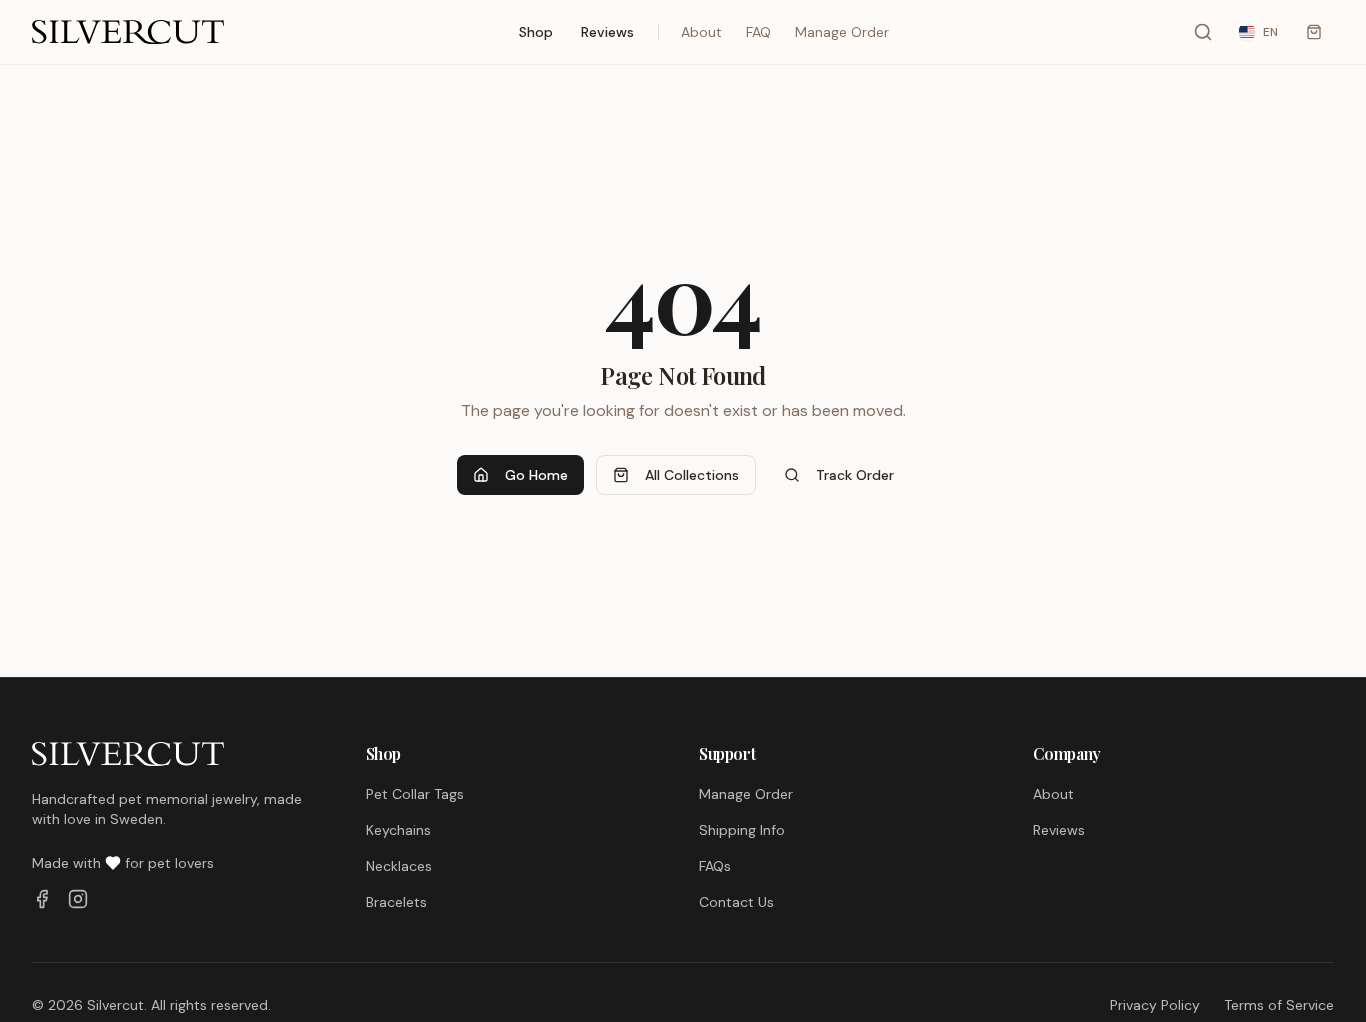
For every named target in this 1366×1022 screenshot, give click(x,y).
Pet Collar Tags (415, 794)
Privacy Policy (1155, 1005)
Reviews (607, 32)
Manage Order (842, 32)
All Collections (692, 475)
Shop (536, 32)
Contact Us (736, 902)
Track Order (855, 475)
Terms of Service (1279, 1005)
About (701, 32)
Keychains (398, 830)
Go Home (536, 475)
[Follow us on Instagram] (78, 899)
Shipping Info (742, 830)
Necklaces (399, 866)
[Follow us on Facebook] (42, 899)
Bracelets (396, 902)
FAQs (715, 866)
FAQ (758, 32)
